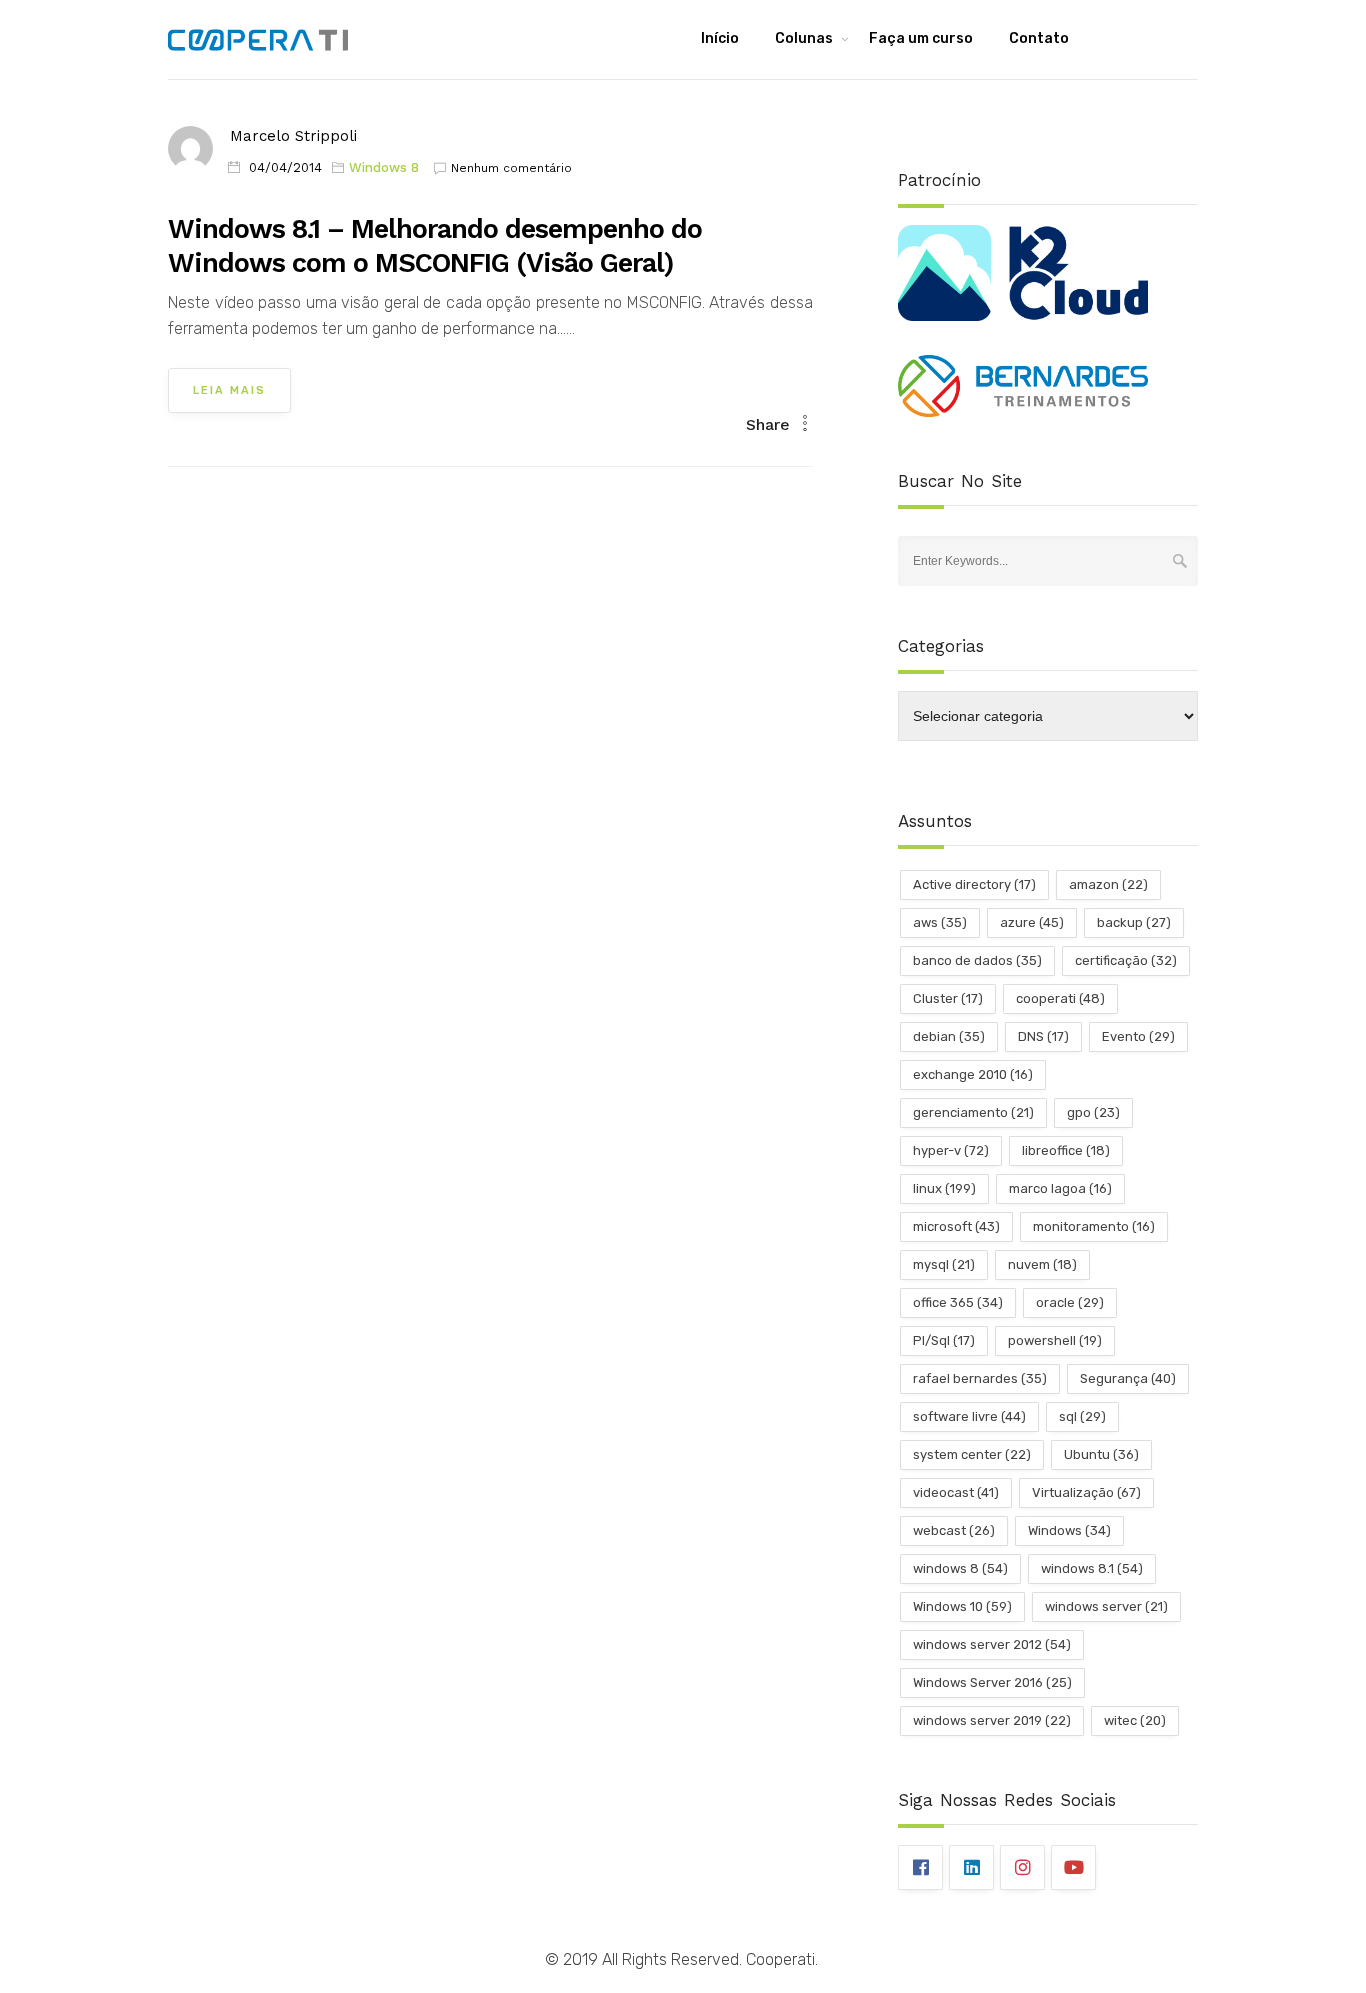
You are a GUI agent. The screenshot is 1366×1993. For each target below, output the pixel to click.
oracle (1070, 1302)
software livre (969, 1416)
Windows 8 (384, 167)
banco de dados (977, 960)
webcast (954, 1530)
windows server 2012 (992, 1644)
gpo (1093, 1112)
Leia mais (229, 390)
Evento (1138, 1036)
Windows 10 (962, 1606)
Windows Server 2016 (992, 1682)
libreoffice (1066, 1150)
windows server (1106, 1606)
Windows (1069, 1530)
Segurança (1128, 1378)
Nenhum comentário (511, 168)
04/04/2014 (285, 167)
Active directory (974, 884)
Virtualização (1086, 1492)
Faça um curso (921, 38)
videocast (956, 1492)
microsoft (956, 1226)
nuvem (1042, 1264)
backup (1134, 922)
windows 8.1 (1092, 1568)
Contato (1039, 38)
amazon (1108, 884)
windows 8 (960, 1568)
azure (1032, 922)
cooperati (1060, 998)
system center (972, 1454)
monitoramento (1094, 1226)
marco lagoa (1060, 1188)
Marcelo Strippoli (293, 136)
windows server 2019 (992, 1720)
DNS (1043, 1036)
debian (949, 1036)
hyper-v (951, 1150)
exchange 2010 (973, 1074)
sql (1082, 1416)
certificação (1126, 960)
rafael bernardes (980, 1378)
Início (720, 38)
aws (940, 922)
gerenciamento (973, 1112)
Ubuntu (1101, 1454)
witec (1135, 1720)
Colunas (804, 38)
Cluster (948, 998)
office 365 (958, 1302)
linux (944, 1188)
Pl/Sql (944, 1340)
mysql (944, 1264)
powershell (1055, 1340)
